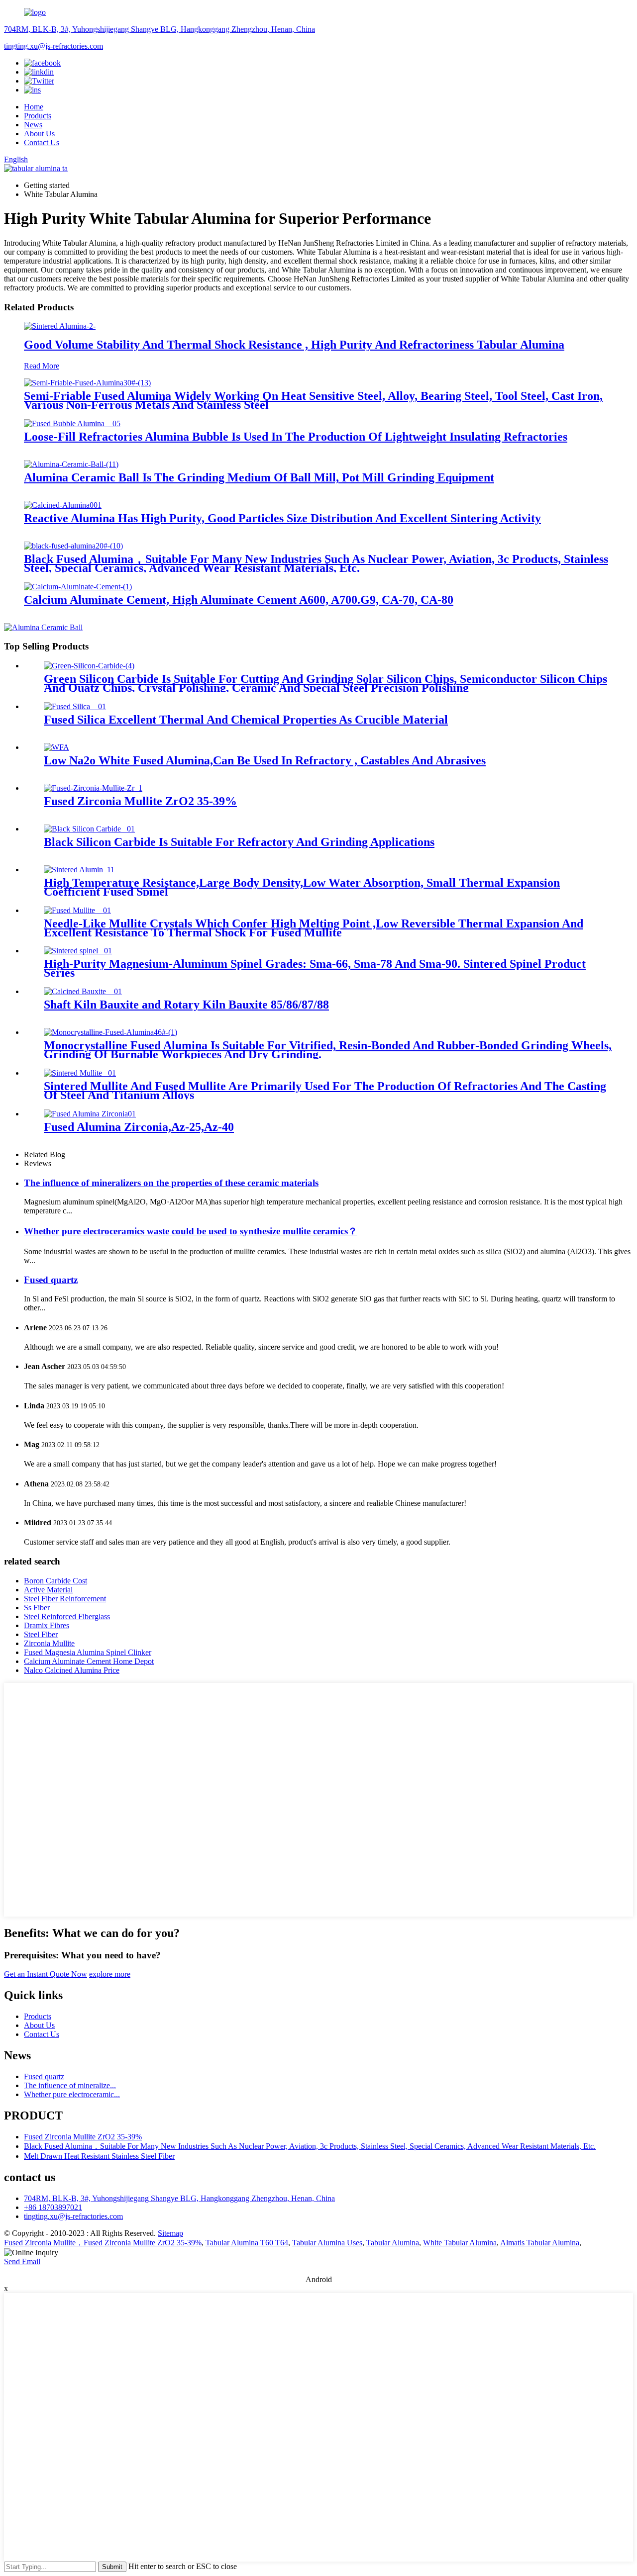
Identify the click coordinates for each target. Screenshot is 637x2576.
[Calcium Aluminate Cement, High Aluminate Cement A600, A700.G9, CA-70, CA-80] (78, 587)
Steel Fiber (41, 1634)
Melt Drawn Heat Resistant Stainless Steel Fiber (99, 2156)
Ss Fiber (37, 1608)
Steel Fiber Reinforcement (65, 1599)
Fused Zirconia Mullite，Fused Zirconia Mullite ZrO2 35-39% (103, 2243)
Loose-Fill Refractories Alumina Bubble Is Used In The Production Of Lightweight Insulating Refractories (296, 437)
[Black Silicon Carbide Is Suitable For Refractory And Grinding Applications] (89, 829)
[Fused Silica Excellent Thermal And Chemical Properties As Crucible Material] (75, 706)
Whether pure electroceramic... (72, 2094)
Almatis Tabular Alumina (540, 2243)
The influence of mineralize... (70, 2085)
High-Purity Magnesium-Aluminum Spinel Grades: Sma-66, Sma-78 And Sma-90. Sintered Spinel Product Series (315, 968)
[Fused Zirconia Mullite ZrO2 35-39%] (93, 788)
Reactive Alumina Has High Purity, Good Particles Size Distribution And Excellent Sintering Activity (282, 518)
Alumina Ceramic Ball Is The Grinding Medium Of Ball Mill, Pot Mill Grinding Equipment (259, 477)
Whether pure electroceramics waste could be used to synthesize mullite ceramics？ (191, 1231)
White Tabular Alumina (460, 2243)
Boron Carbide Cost (55, 1581)
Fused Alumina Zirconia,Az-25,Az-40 (139, 1127)
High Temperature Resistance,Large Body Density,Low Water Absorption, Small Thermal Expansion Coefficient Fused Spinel (302, 887)
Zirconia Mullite (49, 1643)
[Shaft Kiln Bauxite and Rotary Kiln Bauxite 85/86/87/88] (83, 991)
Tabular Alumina (393, 2243)
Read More (42, 366)
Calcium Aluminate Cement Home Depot (89, 1661)
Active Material (48, 1590)
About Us (39, 134)
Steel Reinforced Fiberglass (67, 1616)
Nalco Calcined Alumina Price (72, 1670)
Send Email (22, 2261)
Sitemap (170, 2233)
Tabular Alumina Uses (327, 2243)
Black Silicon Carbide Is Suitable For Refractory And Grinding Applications (239, 842)
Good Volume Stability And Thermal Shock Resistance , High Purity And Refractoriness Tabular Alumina (294, 345)
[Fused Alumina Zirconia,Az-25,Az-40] (90, 1114)
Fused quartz (51, 1280)
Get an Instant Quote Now (46, 1974)
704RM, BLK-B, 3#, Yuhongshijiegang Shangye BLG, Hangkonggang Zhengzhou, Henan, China (159, 29)
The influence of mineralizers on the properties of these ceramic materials (171, 1183)
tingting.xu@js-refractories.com (53, 46)
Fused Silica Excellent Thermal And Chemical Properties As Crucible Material (246, 720)
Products (38, 116)
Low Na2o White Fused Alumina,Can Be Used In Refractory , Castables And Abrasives (265, 760)
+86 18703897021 (53, 2207)
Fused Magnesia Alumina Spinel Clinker (88, 1652)
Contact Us (42, 142)
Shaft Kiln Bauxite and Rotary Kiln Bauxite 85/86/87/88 (186, 1005)
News (33, 125)
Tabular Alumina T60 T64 (247, 2243)
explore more (110, 1974)
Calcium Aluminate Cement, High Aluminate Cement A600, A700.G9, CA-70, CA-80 (239, 600)
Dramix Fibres (47, 1625)
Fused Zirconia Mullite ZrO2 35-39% (140, 801)
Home (34, 107)
